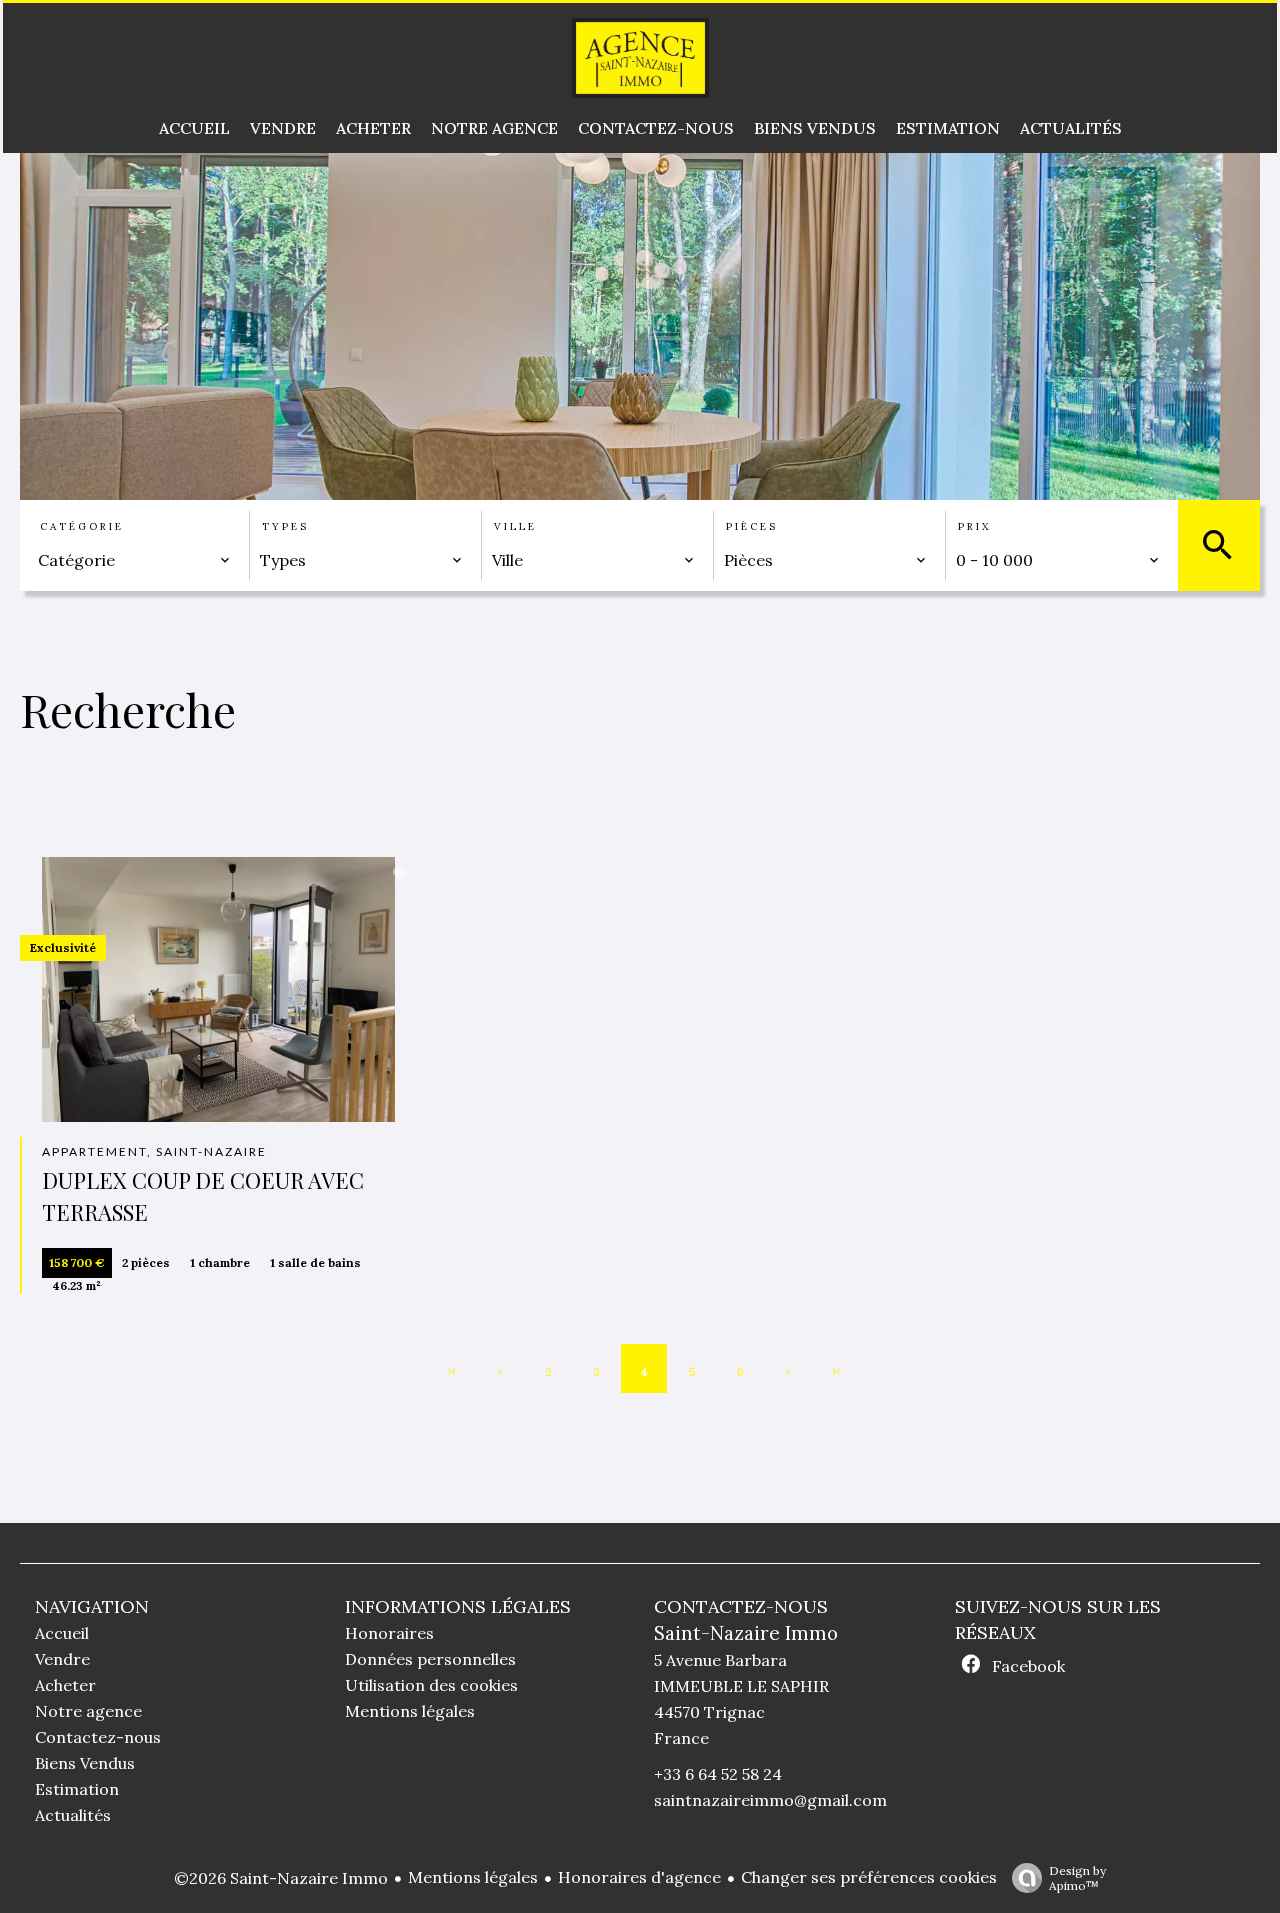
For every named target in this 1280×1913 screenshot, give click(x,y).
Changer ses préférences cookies (869, 1877)
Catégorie (82, 526)
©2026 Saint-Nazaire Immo (281, 1878)
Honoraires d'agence (639, 1877)
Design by (1077, 1878)
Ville (515, 526)
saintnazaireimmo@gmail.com (770, 1800)
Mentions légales (473, 1877)
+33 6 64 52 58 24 (718, 1774)
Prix (974, 526)
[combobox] (134, 560)
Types (285, 526)
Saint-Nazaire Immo (746, 1633)
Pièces (752, 526)
